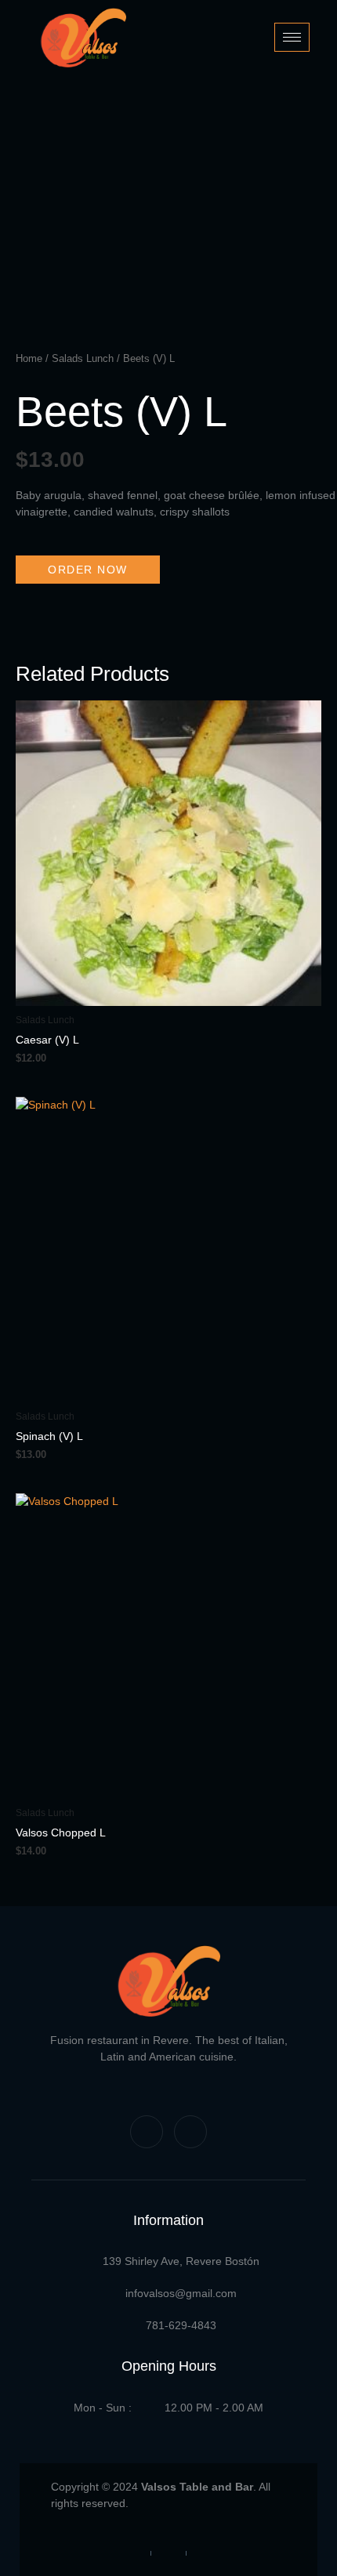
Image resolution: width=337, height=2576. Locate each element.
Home (29, 358)
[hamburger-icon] (292, 37)
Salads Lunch (83, 358)
